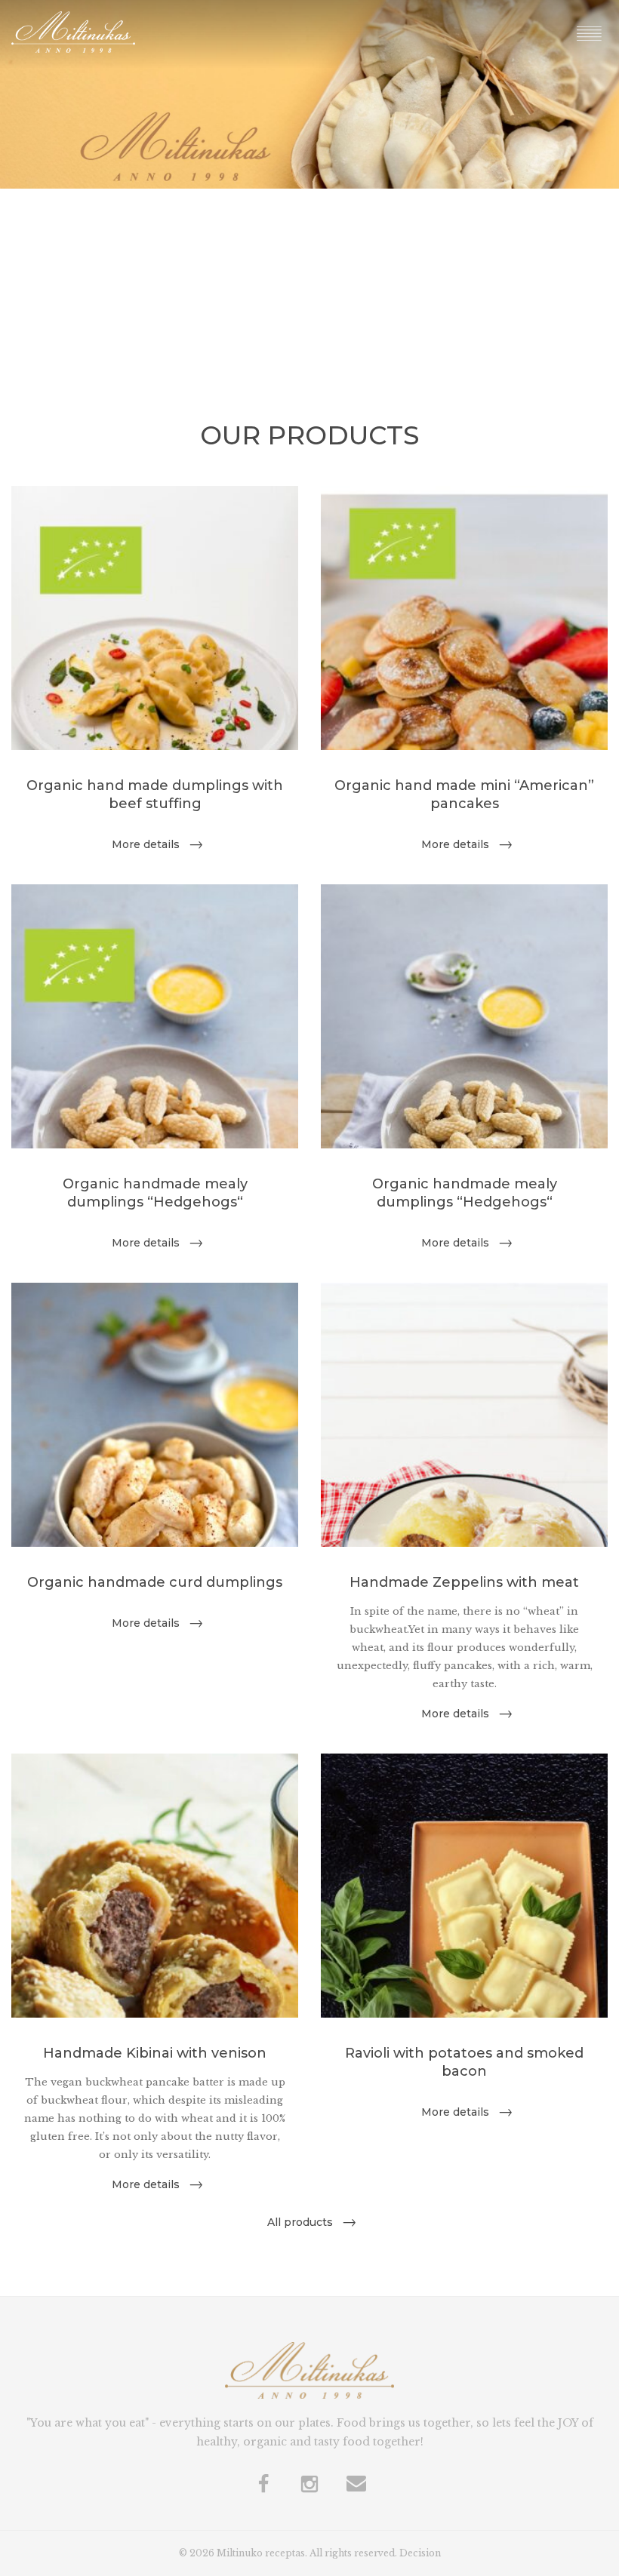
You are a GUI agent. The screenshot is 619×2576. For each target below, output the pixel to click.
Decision (420, 2553)
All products (300, 2222)
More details (146, 844)
